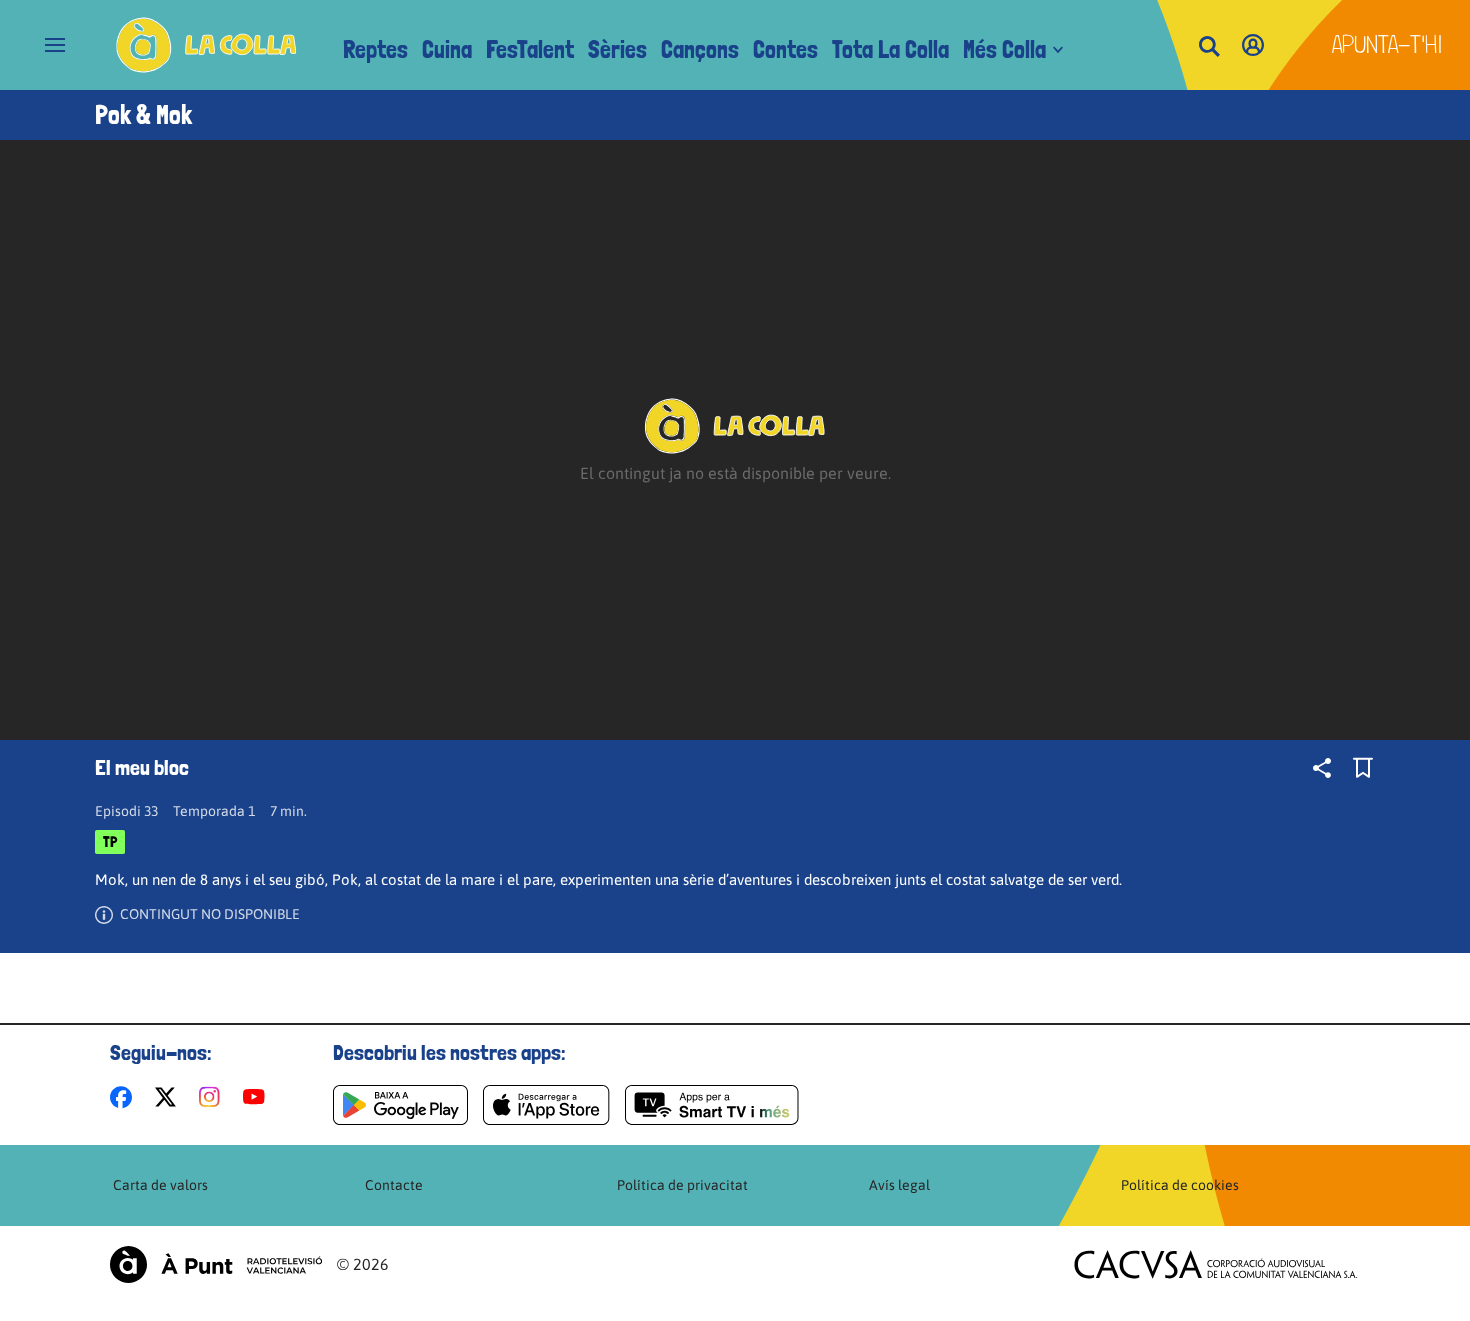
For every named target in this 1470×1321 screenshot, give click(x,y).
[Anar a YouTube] (258, 1097)
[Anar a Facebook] (125, 1097)
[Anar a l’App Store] (546, 1105)
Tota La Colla (890, 49)
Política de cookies (1180, 1185)
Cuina (447, 49)
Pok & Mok (143, 115)
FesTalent (530, 49)
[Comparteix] (1322, 768)
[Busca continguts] (1209, 47)
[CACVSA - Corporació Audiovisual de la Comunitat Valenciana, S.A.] (1216, 1264)
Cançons (700, 49)
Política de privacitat (682, 1185)
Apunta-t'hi (1387, 44)
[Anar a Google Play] (400, 1105)
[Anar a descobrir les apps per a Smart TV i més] (712, 1105)
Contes (785, 49)
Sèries (617, 49)
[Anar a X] (169, 1097)
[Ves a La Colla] (206, 45)
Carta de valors (160, 1185)
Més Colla (1004, 49)
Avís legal (899, 1185)
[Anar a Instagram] (213, 1097)
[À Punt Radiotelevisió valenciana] (216, 1264)
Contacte (394, 1185)
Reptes (375, 49)
